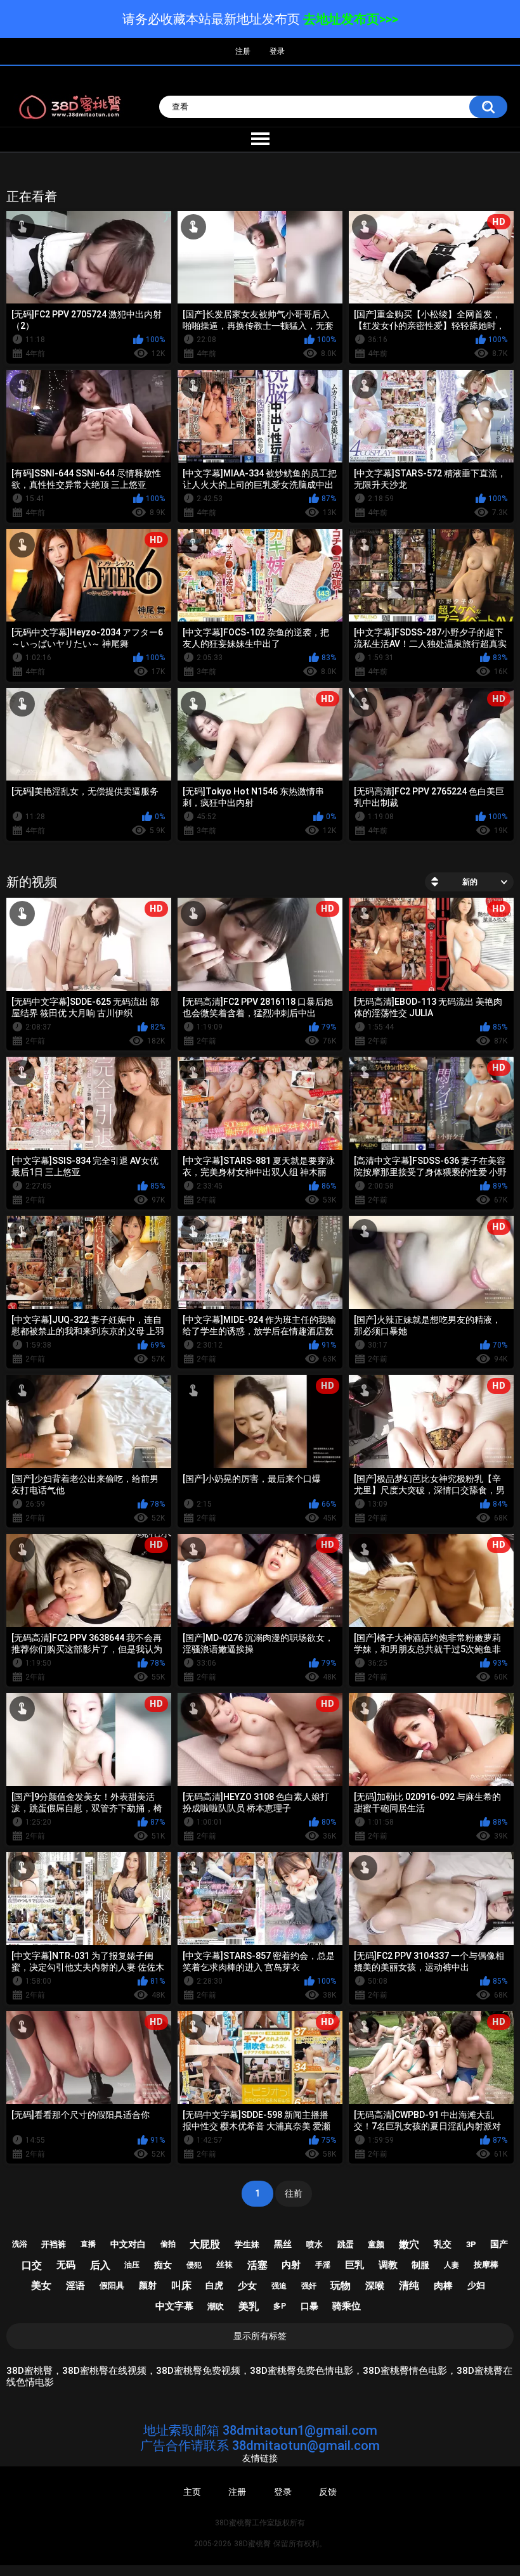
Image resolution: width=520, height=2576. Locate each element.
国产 (499, 2244)
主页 (192, 2492)
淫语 (75, 2286)
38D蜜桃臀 (252, 2544)
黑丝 (283, 2244)
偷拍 (168, 2244)
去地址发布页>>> (351, 19)
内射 (291, 2265)
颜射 (148, 2285)
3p (471, 2244)
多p (280, 2306)
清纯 (409, 2286)
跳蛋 (346, 2244)
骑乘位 (347, 2306)
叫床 (181, 2286)
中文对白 (128, 2244)
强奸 (309, 2286)
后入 (100, 2265)
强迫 (279, 2286)
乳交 (443, 2244)
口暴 (309, 2306)
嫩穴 (409, 2244)
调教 (388, 2265)
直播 (88, 2244)
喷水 (315, 2244)
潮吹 (216, 2306)
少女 (247, 2286)
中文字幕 (174, 2306)
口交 (32, 2265)
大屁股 (205, 2244)
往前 (294, 2193)
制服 (420, 2265)
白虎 (214, 2285)
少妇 (476, 2285)
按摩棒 (486, 2265)
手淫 (323, 2265)
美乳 (249, 2306)
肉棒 (443, 2286)
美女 (41, 2286)
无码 (66, 2265)
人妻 (452, 2265)
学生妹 (247, 2244)
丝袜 (224, 2265)
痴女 (163, 2265)
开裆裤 (54, 2244)
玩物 (341, 2286)
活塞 (257, 2265)
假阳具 (112, 2286)
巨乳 (354, 2265)
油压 (132, 2265)
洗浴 (20, 2244)
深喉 (375, 2286)
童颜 (376, 2244)
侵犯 (194, 2265)
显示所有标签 (260, 2336)
